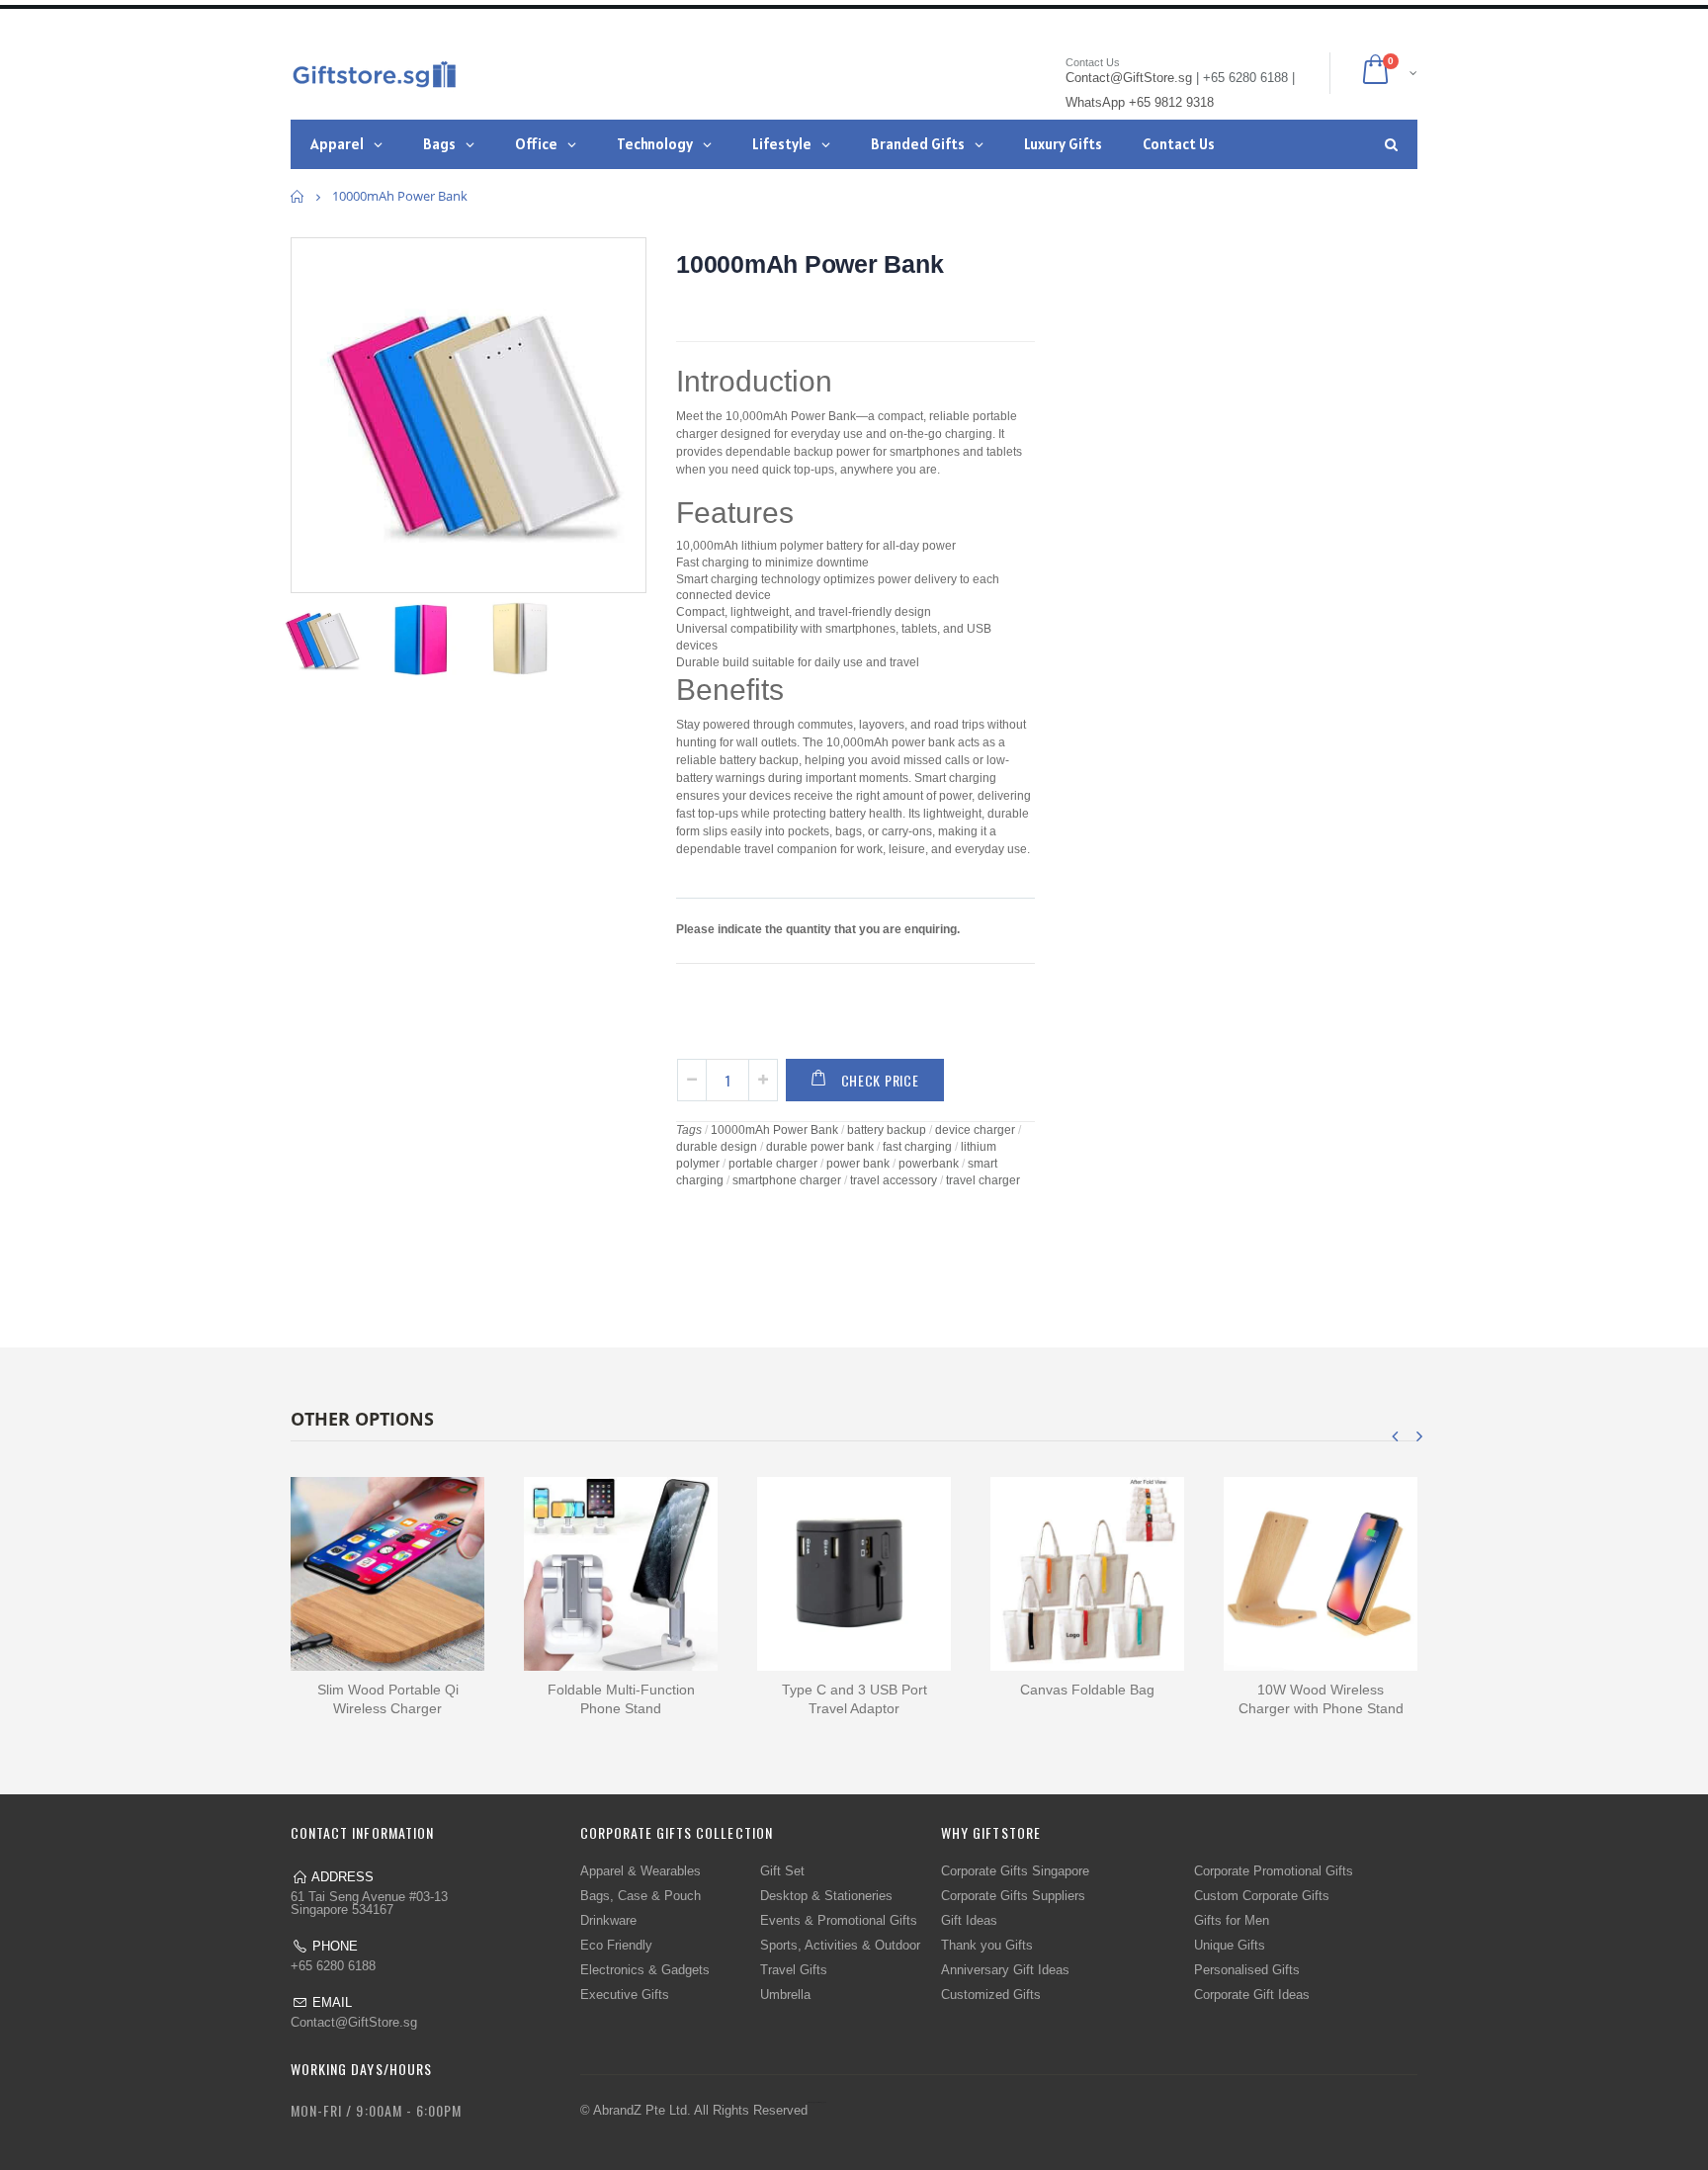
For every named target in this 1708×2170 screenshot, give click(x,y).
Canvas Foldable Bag (1087, 1690)
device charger (975, 1130)
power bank (858, 1164)
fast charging (917, 1147)
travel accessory (894, 1180)
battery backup (887, 1130)
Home (298, 196)
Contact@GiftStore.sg (354, 2022)
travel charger (983, 1180)
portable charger (773, 1164)
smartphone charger (787, 1180)
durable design (717, 1147)
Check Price (880, 1080)
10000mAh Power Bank (810, 264)
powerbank (929, 1164)
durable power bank (820, 1147)
